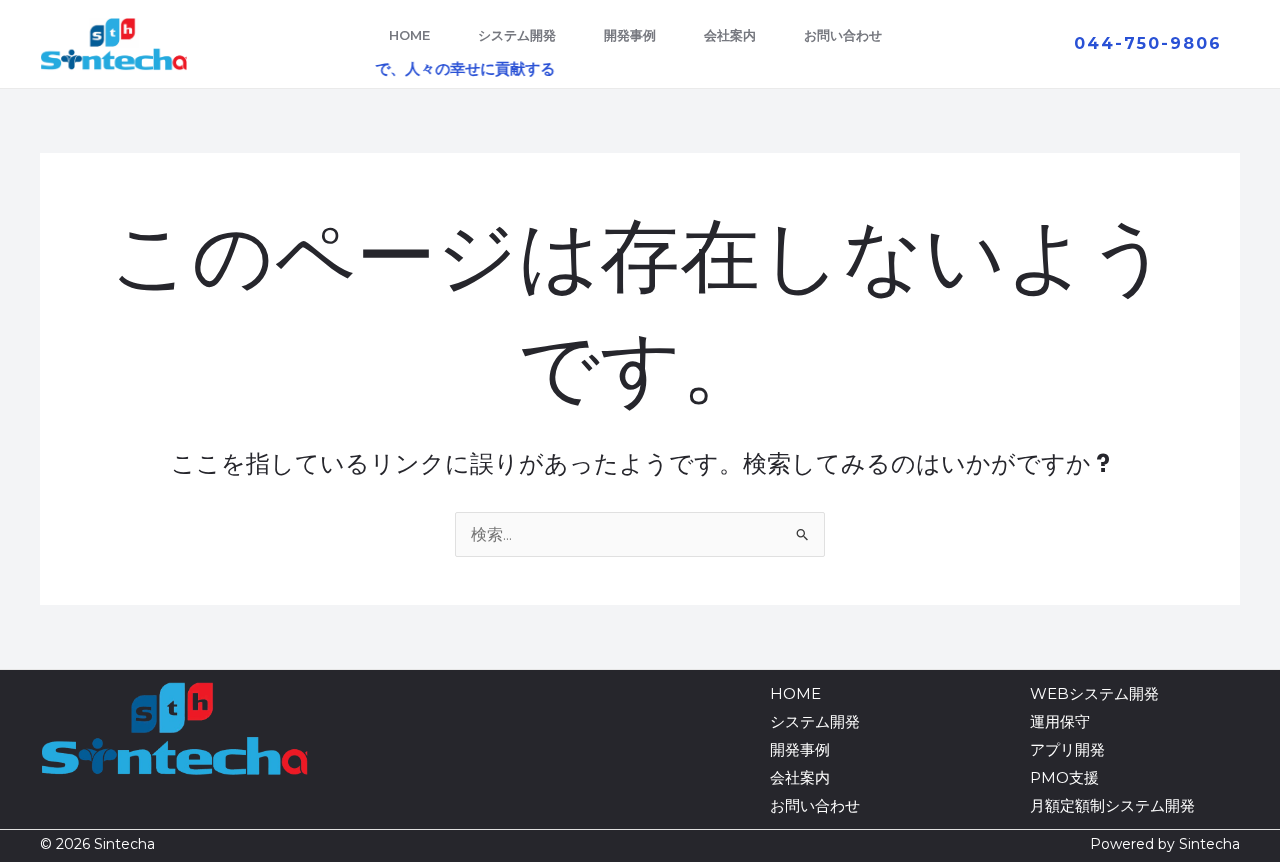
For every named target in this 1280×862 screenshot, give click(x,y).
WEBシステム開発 (1094, 693)
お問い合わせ (843, 35)
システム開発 (517, 35)
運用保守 (1060, 721)
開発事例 (630, 35)
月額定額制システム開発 (1112, 805)
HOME (409, 35)
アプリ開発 (1067, 749)
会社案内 (730, 35)
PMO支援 (1064, 777)
